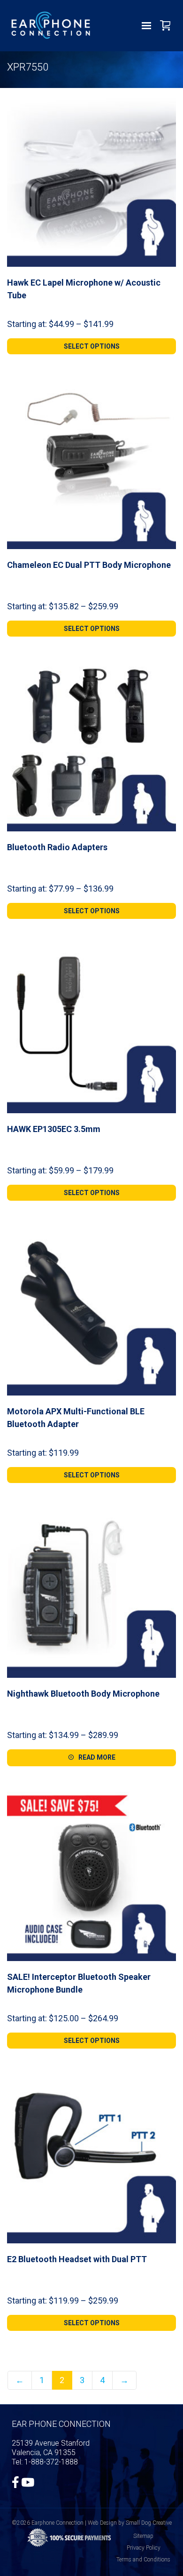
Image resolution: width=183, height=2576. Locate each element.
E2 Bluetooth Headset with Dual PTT (77, 2259)
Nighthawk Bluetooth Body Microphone (83, 1694)
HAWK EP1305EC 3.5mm (54, 1129)
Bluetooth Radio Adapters (57, 847)
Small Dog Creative (149, 2523)
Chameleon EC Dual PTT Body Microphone (89, 565)
